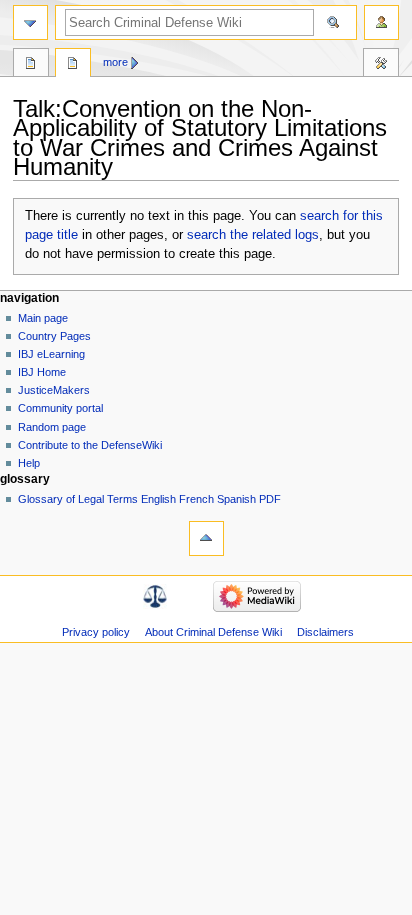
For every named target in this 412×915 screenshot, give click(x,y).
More (115, 62)
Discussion (73, 65)
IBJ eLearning (51, 354)
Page (31, 65)
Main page (43, 318)
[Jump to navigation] (30, 22)
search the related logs (253, 235)
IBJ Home (42, 372)
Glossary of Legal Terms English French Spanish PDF (149, 499)
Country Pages (54, 336)
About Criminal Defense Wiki (213, 632)
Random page (52, 427)
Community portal (60, 408)
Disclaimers (325, 632)
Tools (381, 65)
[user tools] (381, 22)
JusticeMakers (54, 390)
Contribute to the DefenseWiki (90, 445)
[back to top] (206, 538)
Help (29, 463)
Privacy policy (96, 632)
